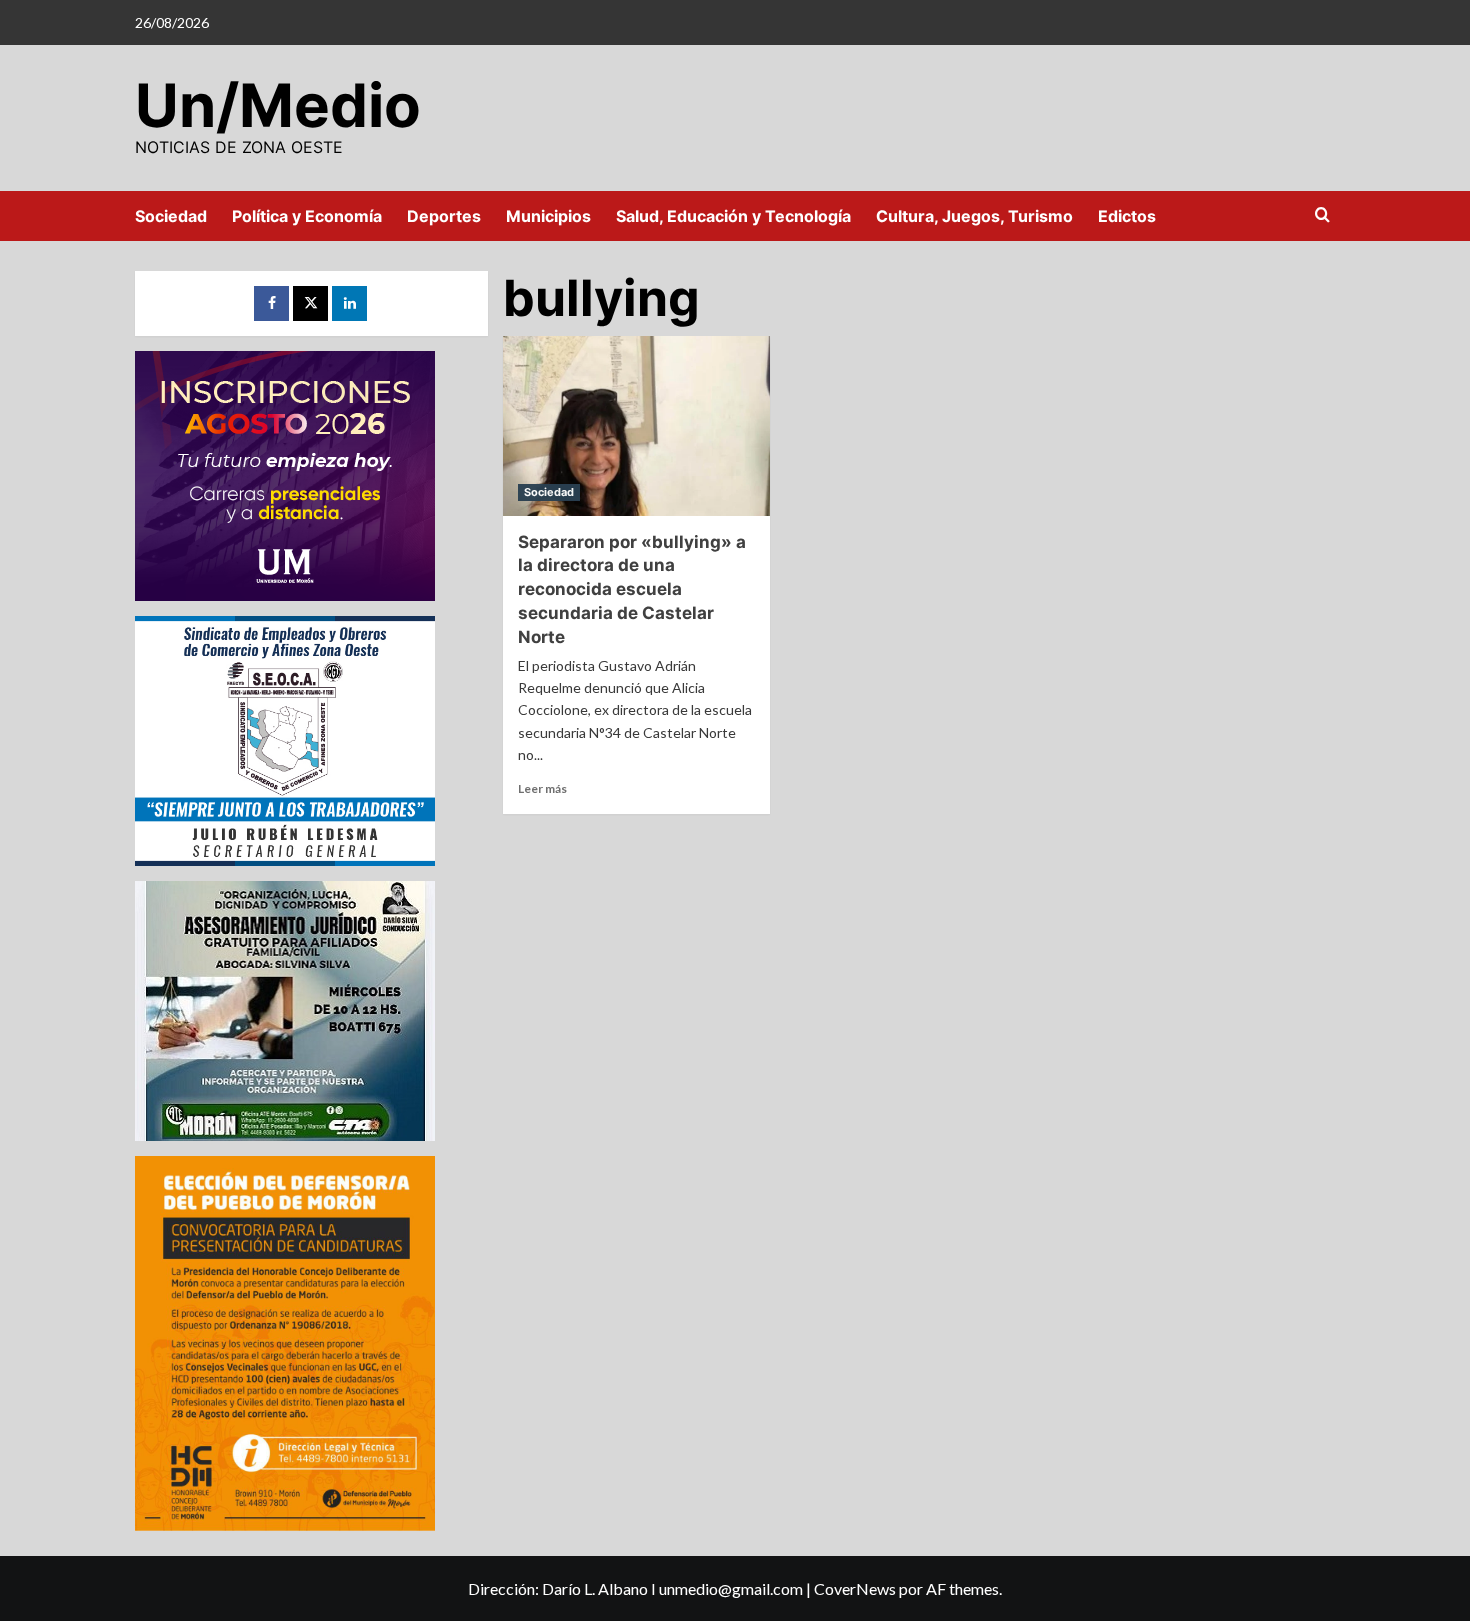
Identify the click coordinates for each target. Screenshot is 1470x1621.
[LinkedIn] (349, 303)
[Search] (1322, 215)
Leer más (542, 788)
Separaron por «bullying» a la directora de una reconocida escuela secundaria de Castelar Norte (632, 589)
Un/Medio (278, 105)
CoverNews (855, 1588)
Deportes (444, 216)
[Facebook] (271, 303)
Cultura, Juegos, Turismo (974, 216)
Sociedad (171, 216)
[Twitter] (310, 303)
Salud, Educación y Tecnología (733, 216)
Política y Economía (307, 216)
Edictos (1127, 216)
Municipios (548, 216)
